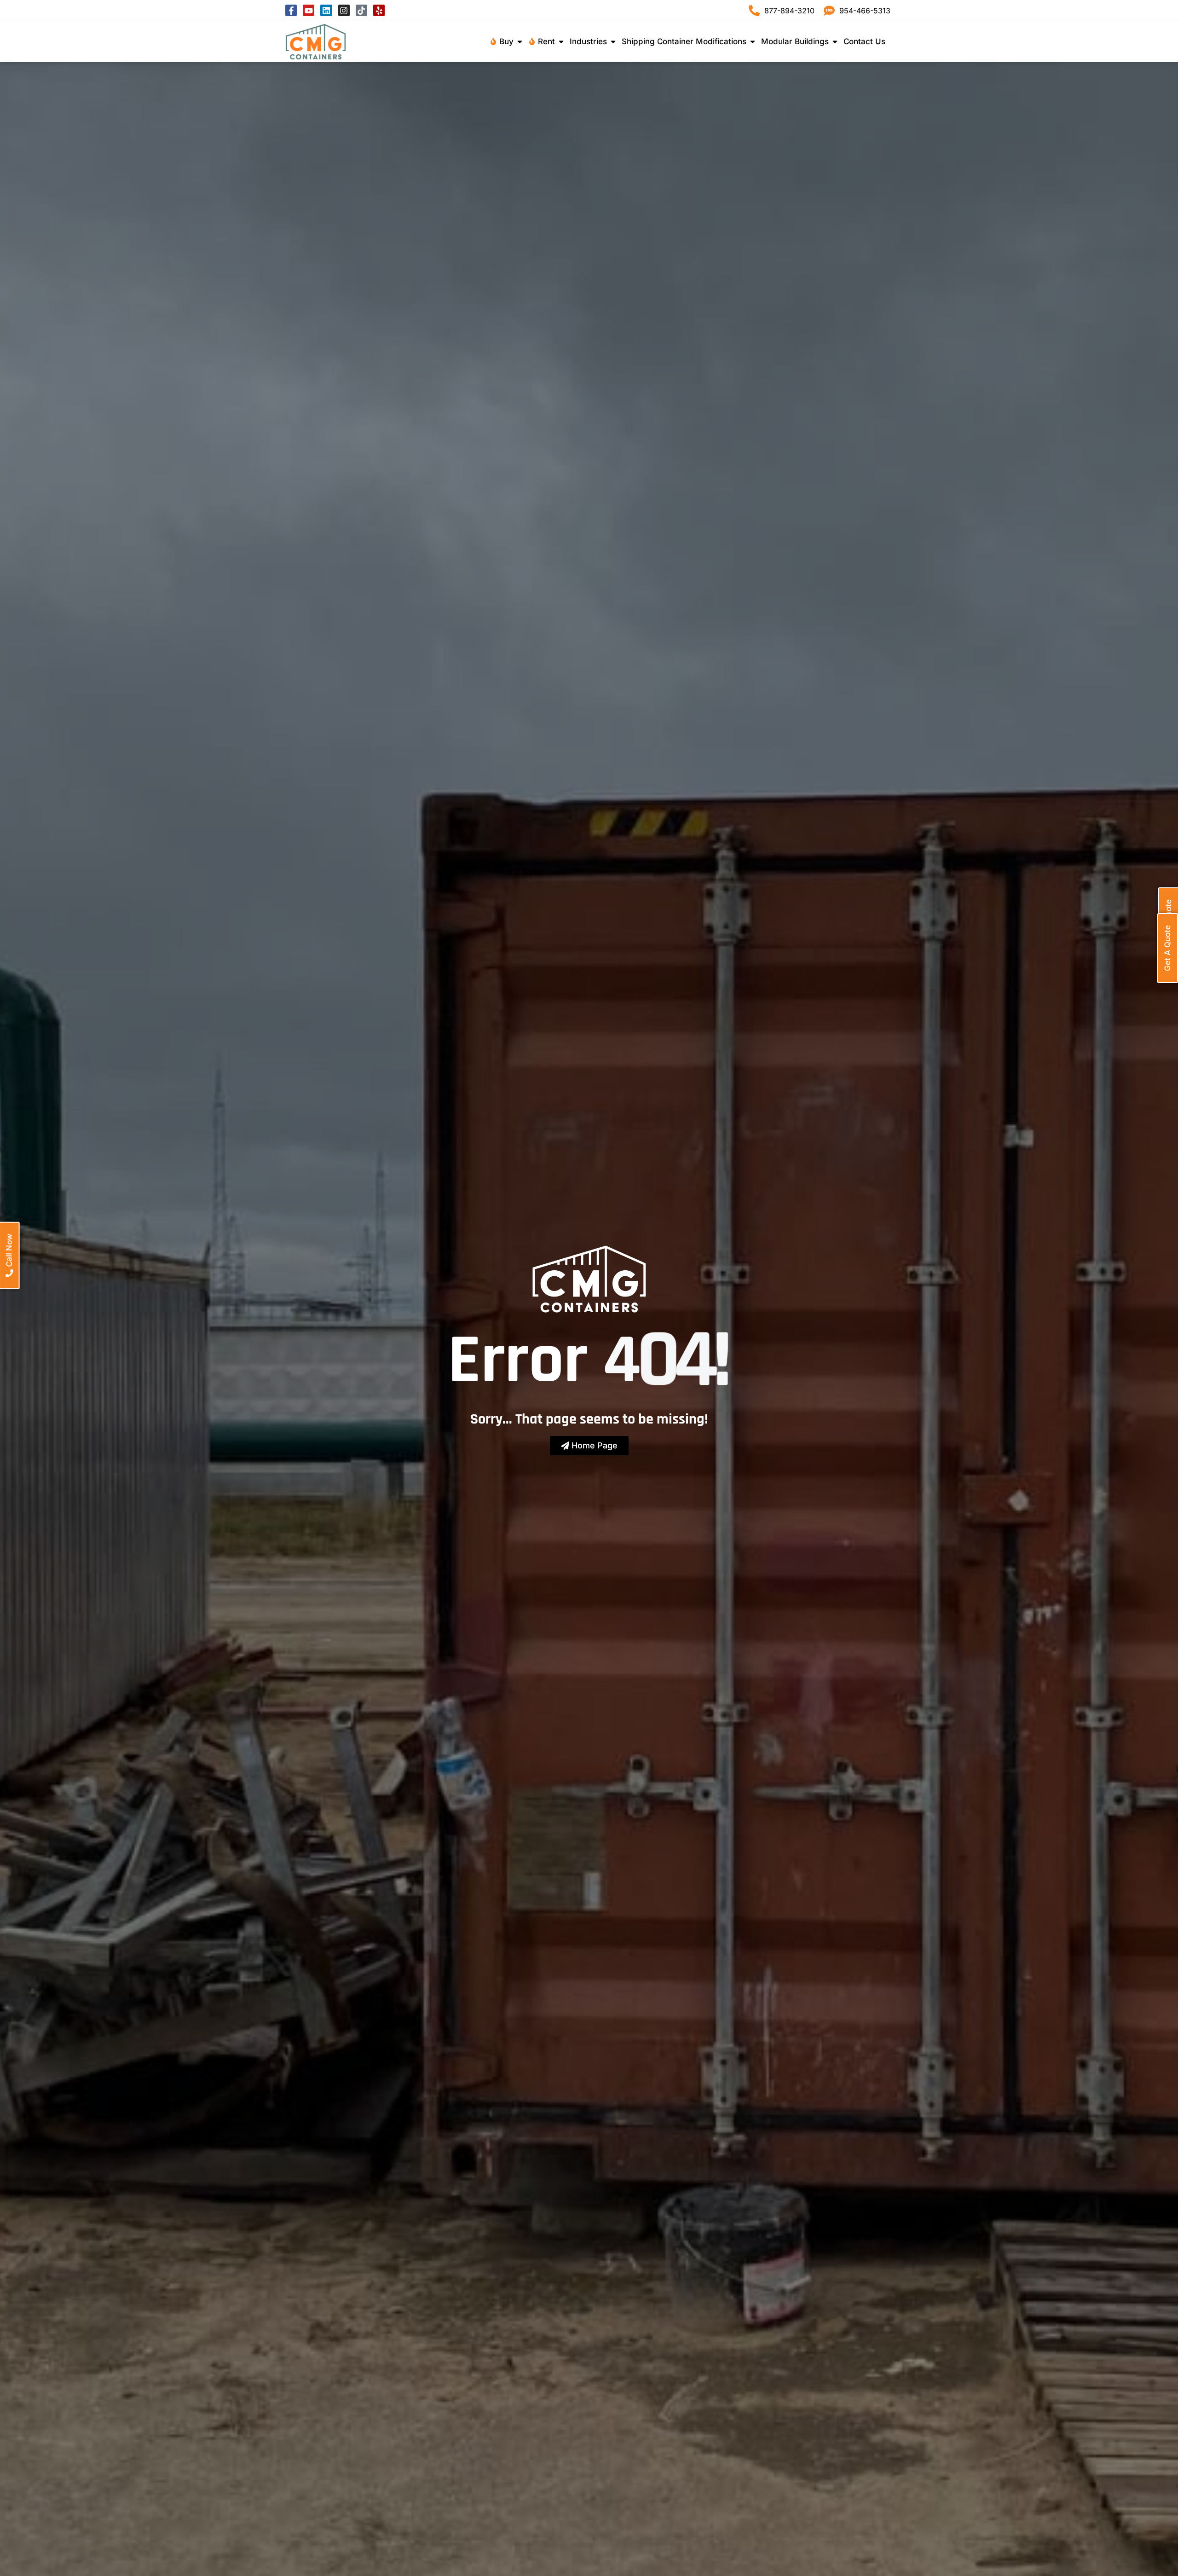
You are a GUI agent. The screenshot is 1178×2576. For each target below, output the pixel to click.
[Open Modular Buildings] (835, 42)
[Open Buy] (520, 42)
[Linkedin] (326, 10)
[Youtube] (309, 10)
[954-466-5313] (829, 11)
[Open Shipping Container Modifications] (753, 42)
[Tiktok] (361, 10)
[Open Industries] (613, 42)
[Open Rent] (561, 42)
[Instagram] (344, 10)
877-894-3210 (789, 11)
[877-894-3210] (754, 11)
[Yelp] (379, 10)
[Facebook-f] (291, 10)
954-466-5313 (865, 11)
